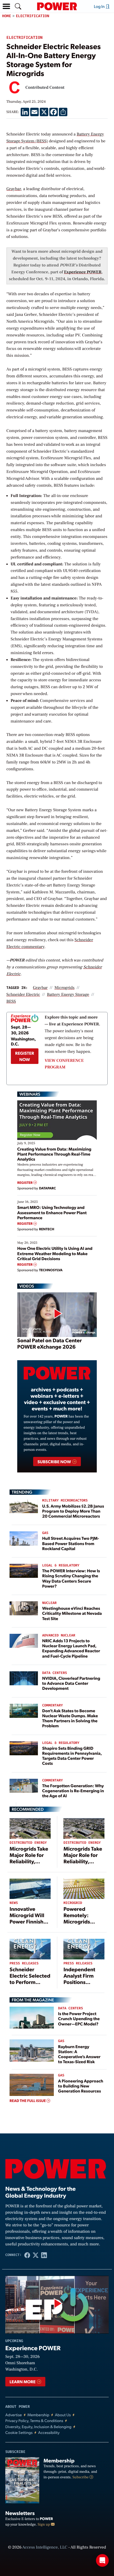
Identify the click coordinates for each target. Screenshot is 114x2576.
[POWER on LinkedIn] (44, 2255)
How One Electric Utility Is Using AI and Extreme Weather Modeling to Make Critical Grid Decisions (55, 1253)
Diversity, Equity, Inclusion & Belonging (38, 2427)
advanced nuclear (59, 1636)
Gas (45, 1533)
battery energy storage (68, 995)
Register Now (25, 1056)
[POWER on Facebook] (27, 2255)
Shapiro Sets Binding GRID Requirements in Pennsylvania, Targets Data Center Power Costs (72, 1756)
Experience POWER (83, 272)
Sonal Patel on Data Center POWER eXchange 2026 (49, 1343)
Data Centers (55, 1673)
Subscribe (81, 2477)
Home (7, 16)
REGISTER (25, 1183)
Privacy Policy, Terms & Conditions (34, 2421)
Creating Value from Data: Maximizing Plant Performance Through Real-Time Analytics (54, 1154)
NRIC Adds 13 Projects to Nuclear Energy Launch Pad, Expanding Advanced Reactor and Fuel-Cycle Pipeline (71, 1648)
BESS (11, 1002)
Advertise (14, 2415)
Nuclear (49, 1603)
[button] (6, 6)
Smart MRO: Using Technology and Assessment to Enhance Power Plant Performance (52, 1212)
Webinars (30, 1094)
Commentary (52, 1705)
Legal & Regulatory (61, 1566)
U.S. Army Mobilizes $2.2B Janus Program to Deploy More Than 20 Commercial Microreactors (73, 1511)
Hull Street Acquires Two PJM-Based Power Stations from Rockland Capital (71, 1543)
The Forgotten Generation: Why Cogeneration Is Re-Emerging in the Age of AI (73, 1791)
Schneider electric (23, 995)
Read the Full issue (28, 2101)
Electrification (33, 16)
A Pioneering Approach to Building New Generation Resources (81, 2086)
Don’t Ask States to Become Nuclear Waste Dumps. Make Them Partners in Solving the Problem (70, 1718)
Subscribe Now (54, 1461)
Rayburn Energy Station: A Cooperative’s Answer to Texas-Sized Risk (79, 2054)
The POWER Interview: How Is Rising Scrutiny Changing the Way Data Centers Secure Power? (71, 1578)
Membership (38, 2415)
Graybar (14, 189)
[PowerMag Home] (57, 6)
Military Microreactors (65, 1501)
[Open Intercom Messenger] (102, 2560)
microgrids (65, 988)
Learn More (23, 2382)
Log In (100, 6)
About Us (63, 2415)
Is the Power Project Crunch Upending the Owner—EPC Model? (79, 2018)
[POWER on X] (36, 2255)
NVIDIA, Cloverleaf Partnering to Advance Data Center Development (71, 1683)
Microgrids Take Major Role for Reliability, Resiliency (29, 1858)
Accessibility (49, 2432)
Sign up (44, 2525)
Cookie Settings (19, 2432)
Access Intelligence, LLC (45, 2547)
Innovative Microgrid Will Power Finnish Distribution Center (27, 1921)
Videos (27, 1286)
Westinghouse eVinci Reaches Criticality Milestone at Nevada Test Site (72, 1613)
